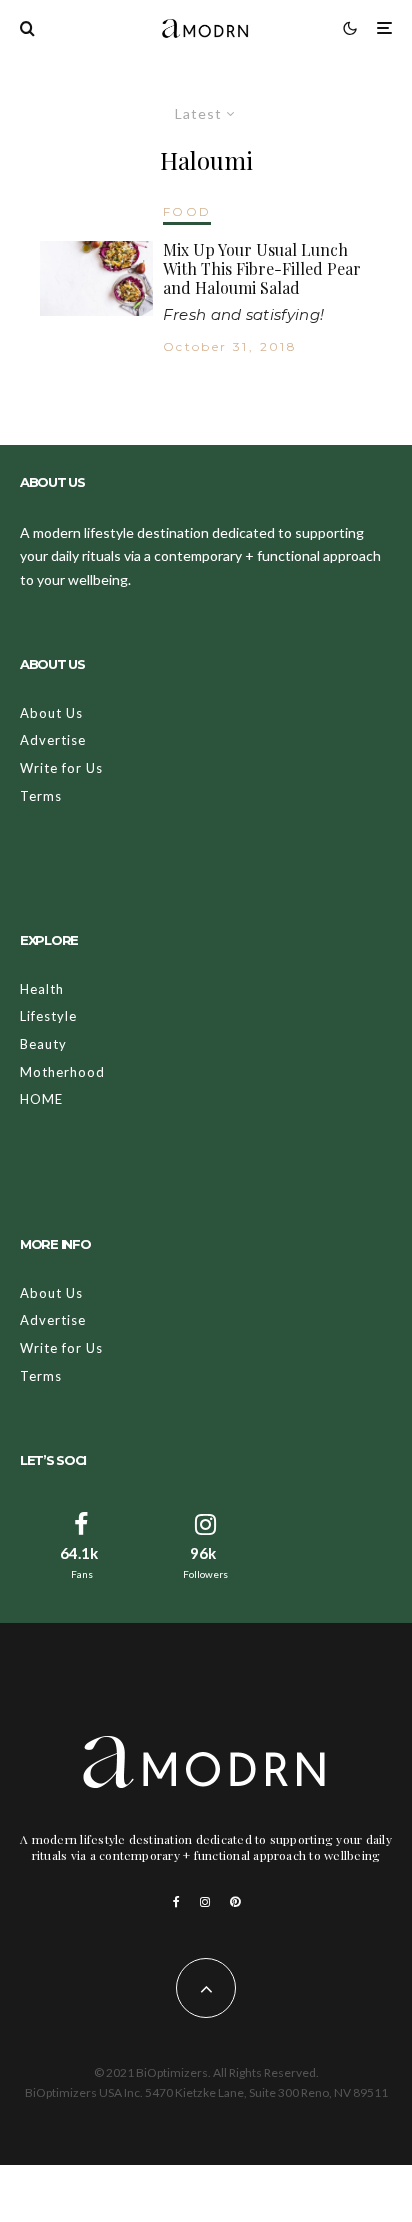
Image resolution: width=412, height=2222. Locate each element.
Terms (41, 796)
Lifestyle (48, 1016)
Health (42, 989)
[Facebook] (176, 1902)
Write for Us (61, 768)
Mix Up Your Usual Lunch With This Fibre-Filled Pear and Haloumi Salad (262, 269)
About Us (51, 713)
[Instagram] (205, 1902)
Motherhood (62, 1072)
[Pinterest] (235, 1902)
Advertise (53, 740)
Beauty (43, 1044)
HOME (41, 1099)
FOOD (187, 211)
